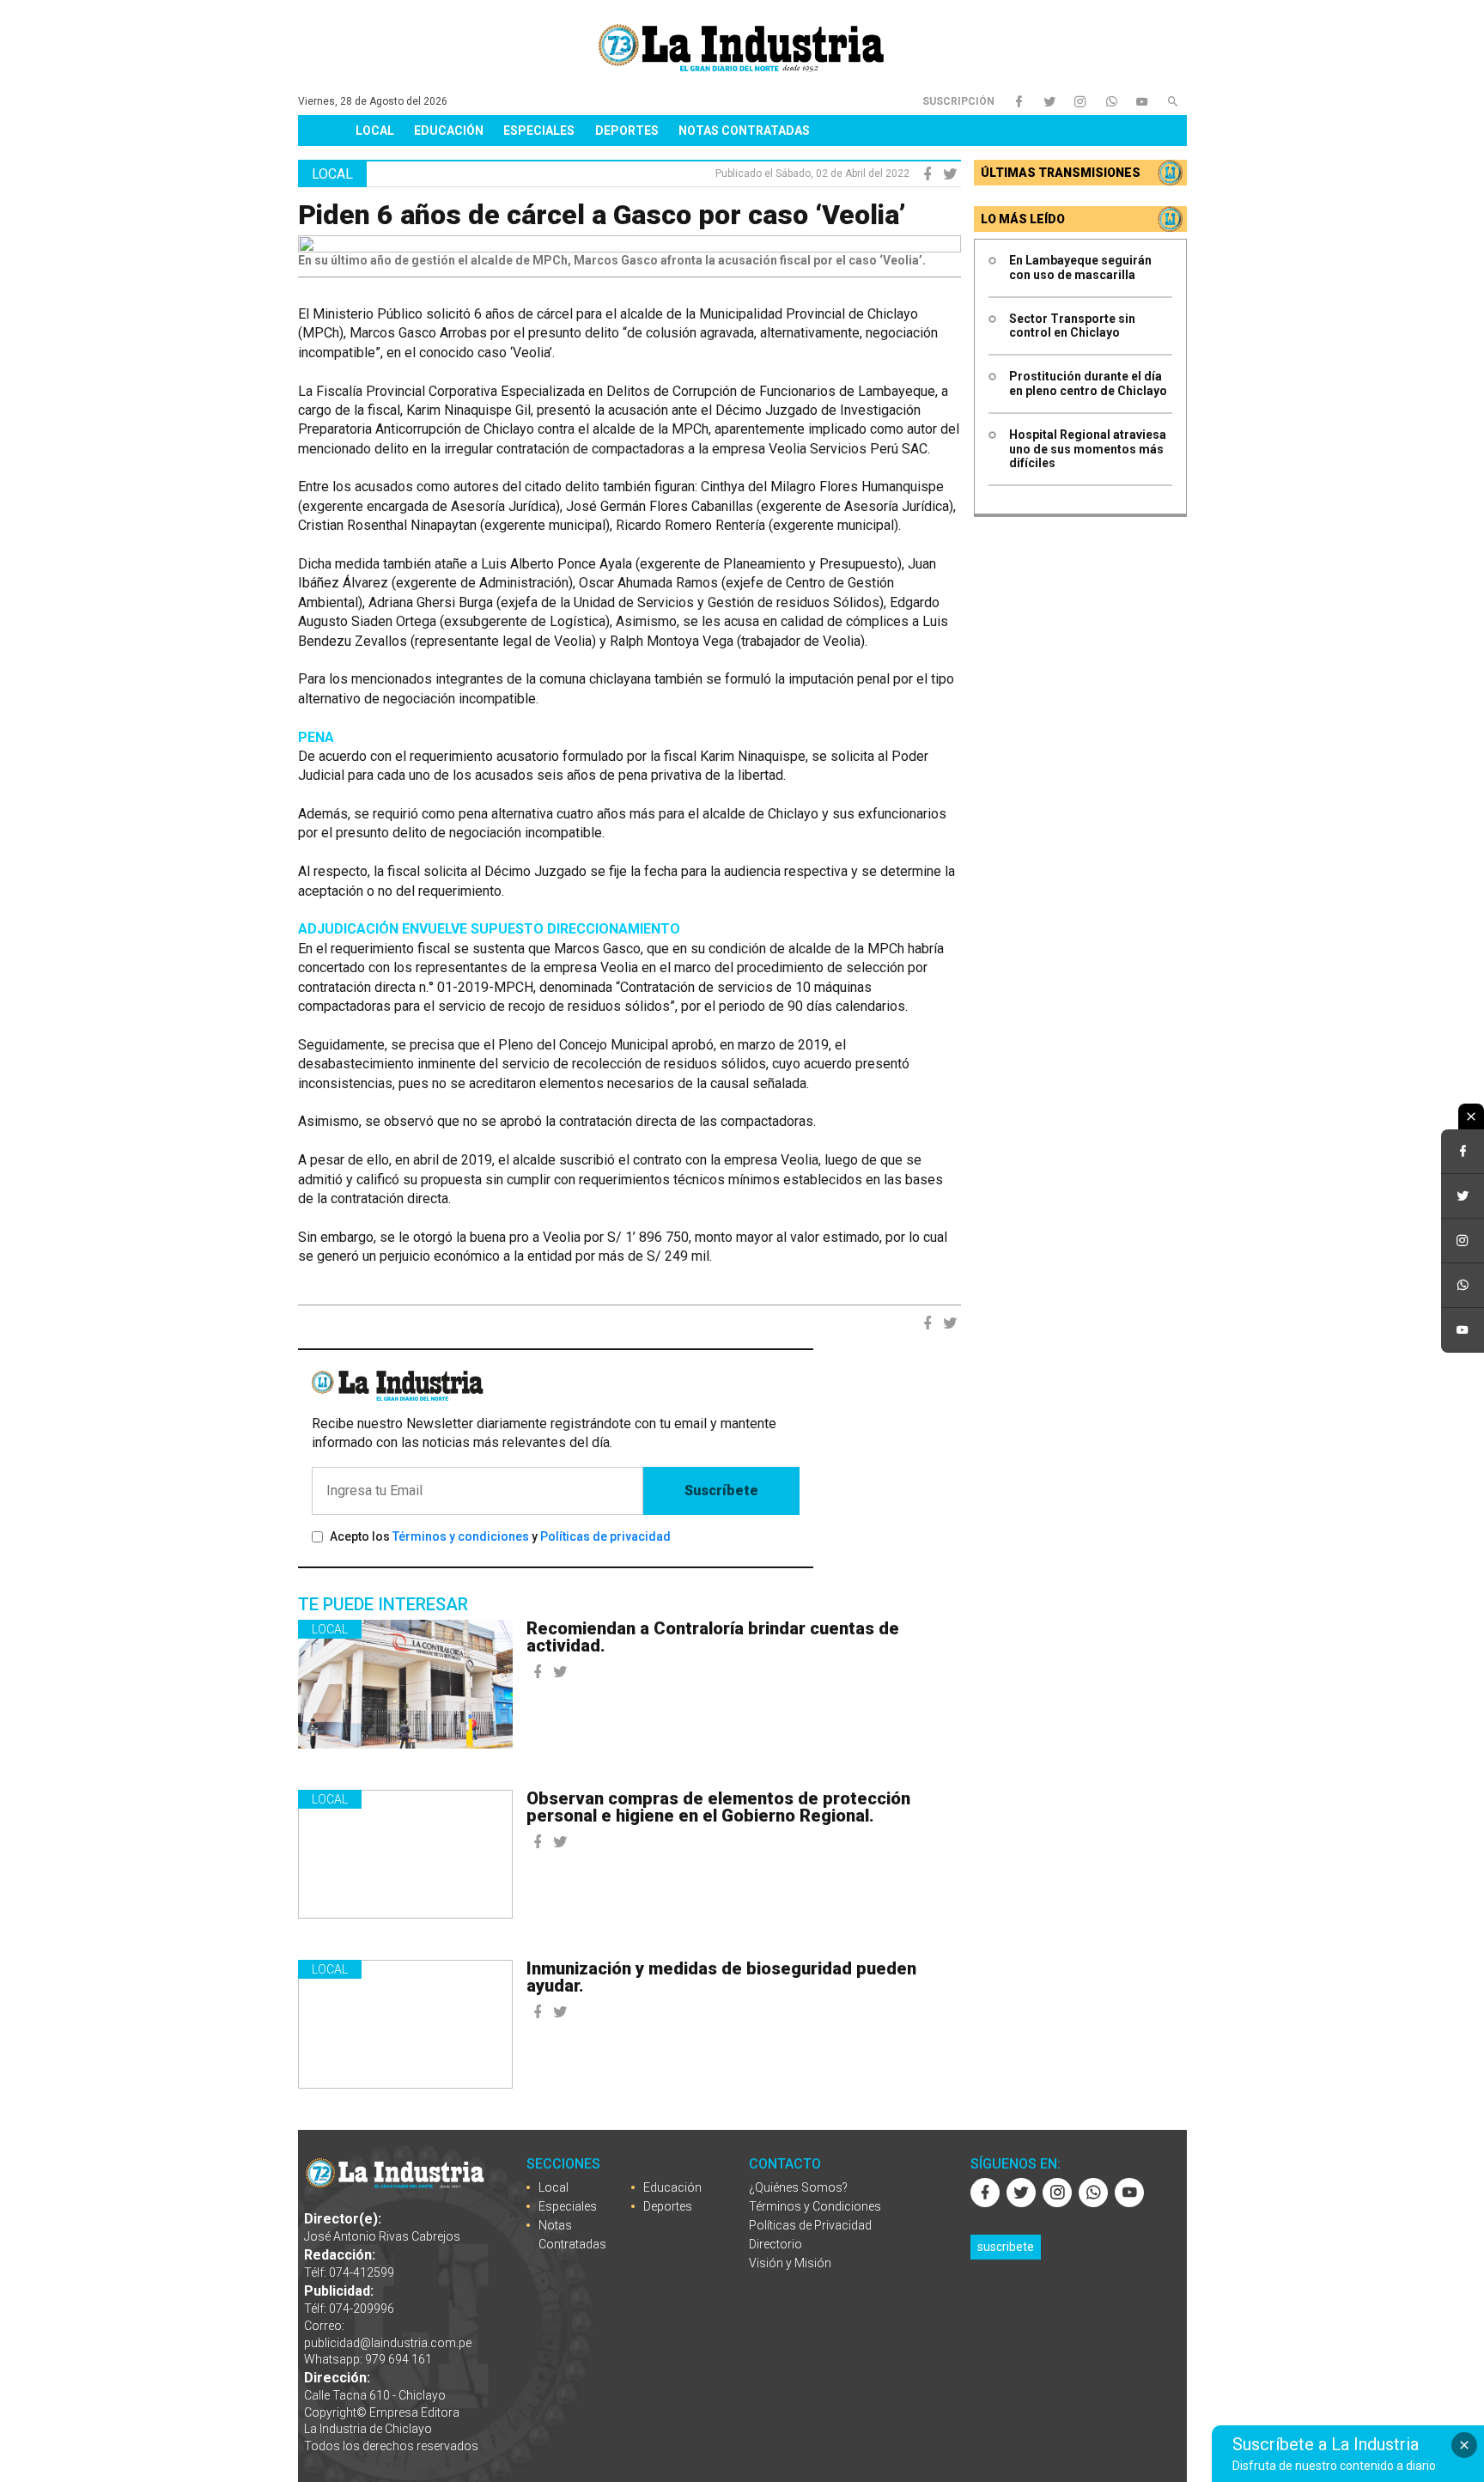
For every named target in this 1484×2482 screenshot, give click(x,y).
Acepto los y (500, 1536)
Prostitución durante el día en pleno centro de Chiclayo (1088, 383)
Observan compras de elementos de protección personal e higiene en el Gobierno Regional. (718, 1807)
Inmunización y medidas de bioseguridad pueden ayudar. (721, 1977)
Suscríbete (721, 1490)
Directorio (775, 2244)
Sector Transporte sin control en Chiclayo (1072, 326)
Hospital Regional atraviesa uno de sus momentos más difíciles (1088, 449)
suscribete (1006, 2247)
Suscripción (958, 101)
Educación (449, 131)
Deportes (627, 131)
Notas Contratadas (744, 131)
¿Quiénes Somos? (798, 2187)
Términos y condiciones (461, 1536)
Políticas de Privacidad (810, 2225)
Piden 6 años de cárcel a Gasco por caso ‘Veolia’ (602, 215)
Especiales (539, 131)
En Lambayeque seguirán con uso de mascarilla (1080, 268)
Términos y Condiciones (815, 2206)
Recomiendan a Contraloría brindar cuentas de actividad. (713, 1637)
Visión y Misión (790, 2263)
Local (375, 131)
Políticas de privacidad (605, 1536)
